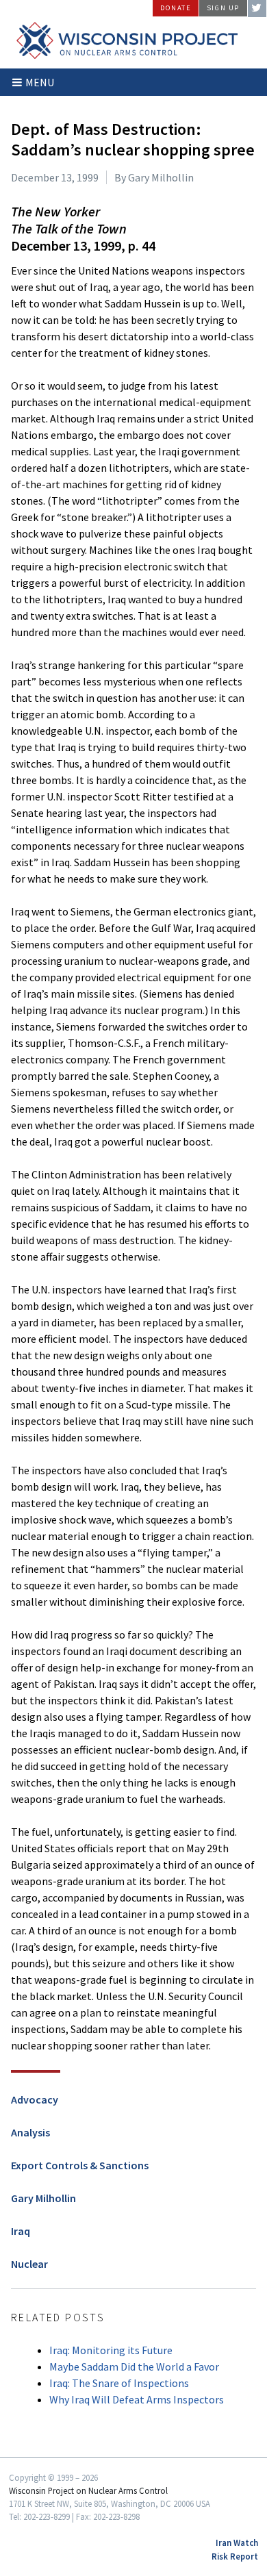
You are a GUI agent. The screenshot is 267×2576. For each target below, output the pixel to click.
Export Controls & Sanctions (80, 2165)
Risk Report (235, 2556)
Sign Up (223, 8)
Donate (176, 8)
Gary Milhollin (43, 2198)
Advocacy (35, 2099)
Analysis (30, 2132)
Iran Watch (237, 2542)
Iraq (21, 2231)
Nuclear (29, 2264)
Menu (40, 82)
